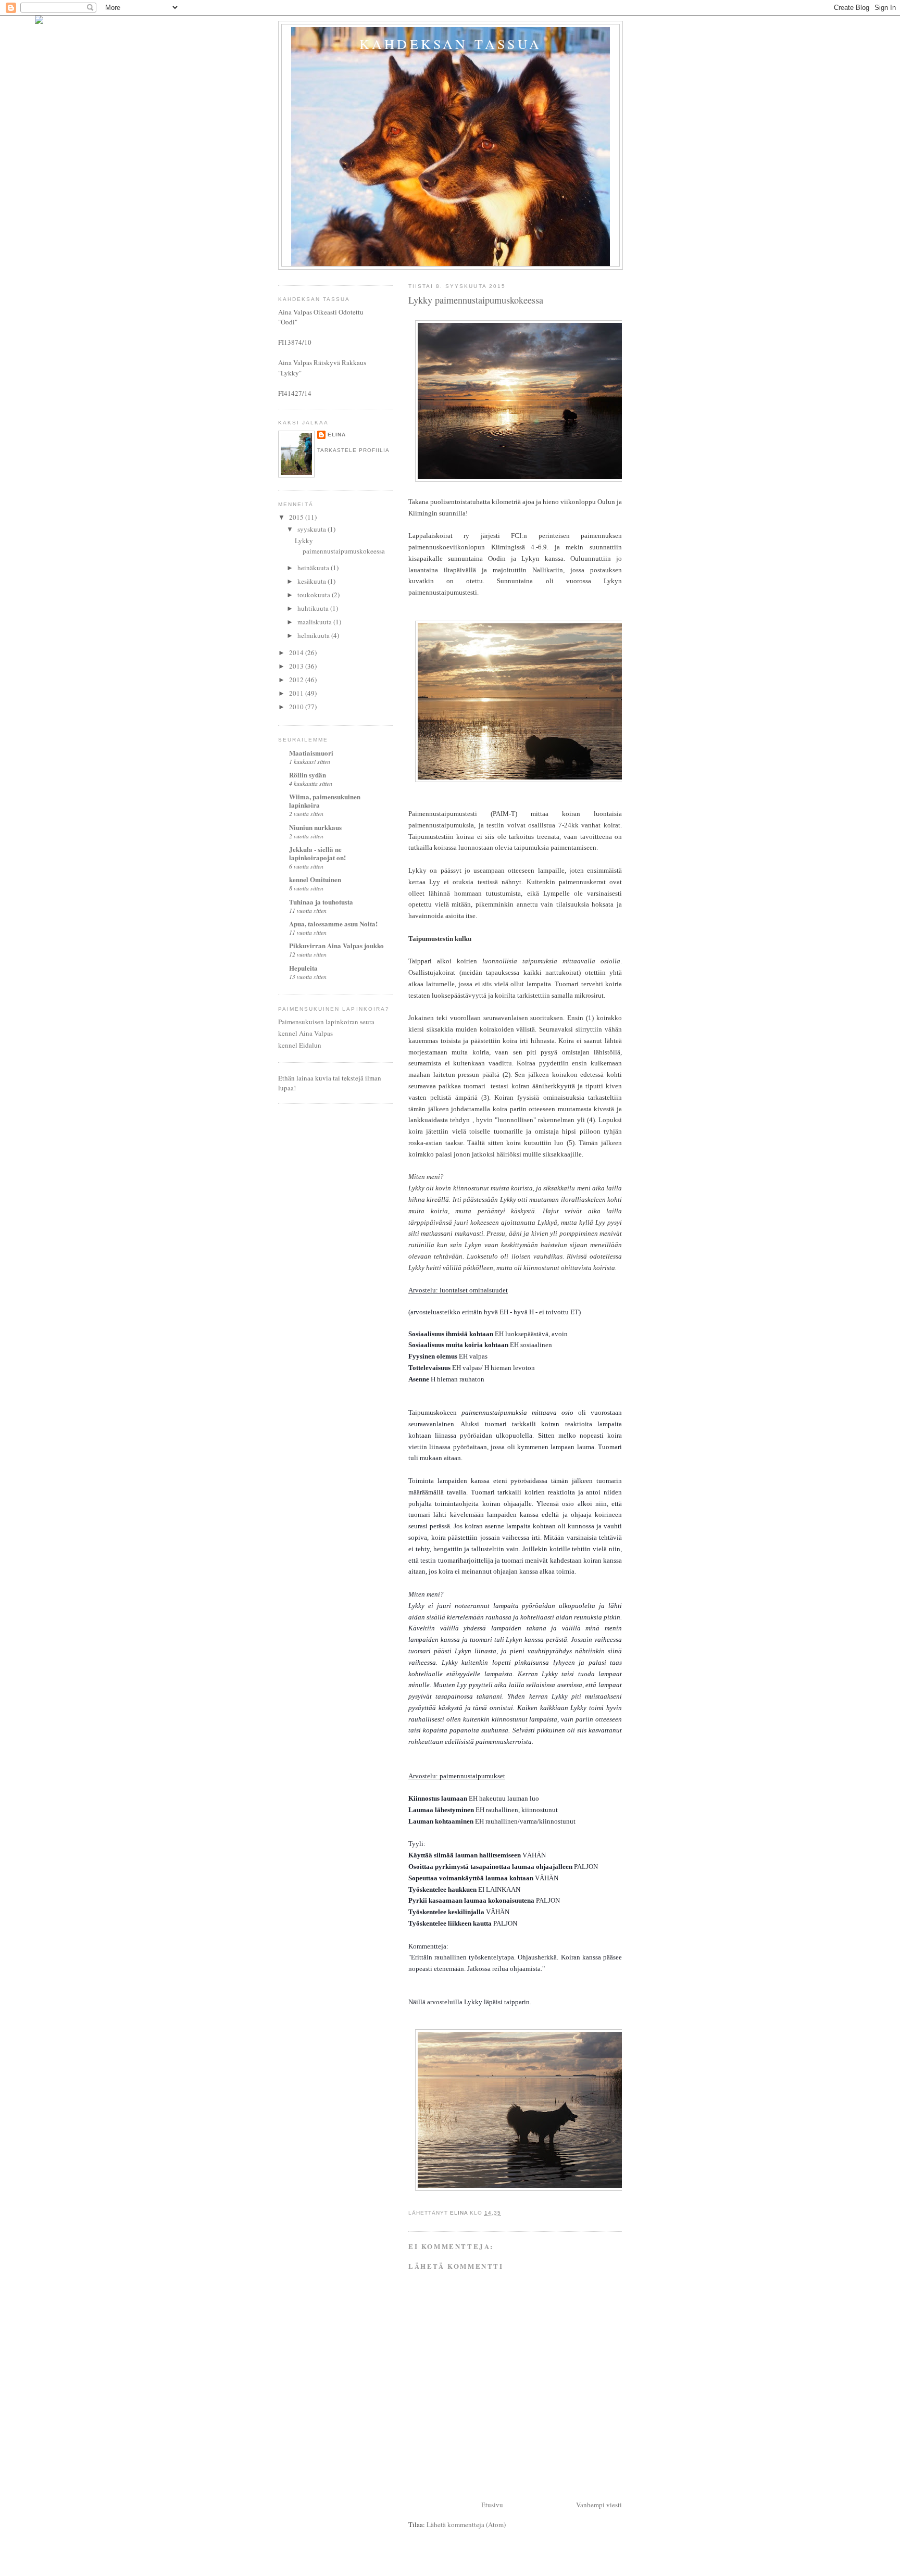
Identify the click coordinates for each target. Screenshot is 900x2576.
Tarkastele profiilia (353, 450)
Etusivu (492, 2505)
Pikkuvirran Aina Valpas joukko (336, 945)
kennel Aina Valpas (305, 1033)
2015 (297, 517)
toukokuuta (315, 595)
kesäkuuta (312, 581)
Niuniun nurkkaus (315, 827)
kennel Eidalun (300, 1045)
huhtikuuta (314, 608)
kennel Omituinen (315, 879)
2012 (297, 680)
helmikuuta (314, 635)
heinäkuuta (314, 568)
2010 (297, 707)
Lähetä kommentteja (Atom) (466, 2524)
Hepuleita (303, 968)
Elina (337, 435)
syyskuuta (312, 529)
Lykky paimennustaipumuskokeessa (340, 546)
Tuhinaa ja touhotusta (321, 902)
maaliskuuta (315, 622)
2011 (297, 693)
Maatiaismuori (311, 753)
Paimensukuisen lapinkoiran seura (326, 1022)
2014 (297, 652)
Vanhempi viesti (599, 2505)
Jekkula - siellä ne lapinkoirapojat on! (317, 853)
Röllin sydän (308, 775)
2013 (297, 666)
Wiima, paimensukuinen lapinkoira (325, 801)
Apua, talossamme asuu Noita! (333, 923)
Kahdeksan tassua (451, 44)
